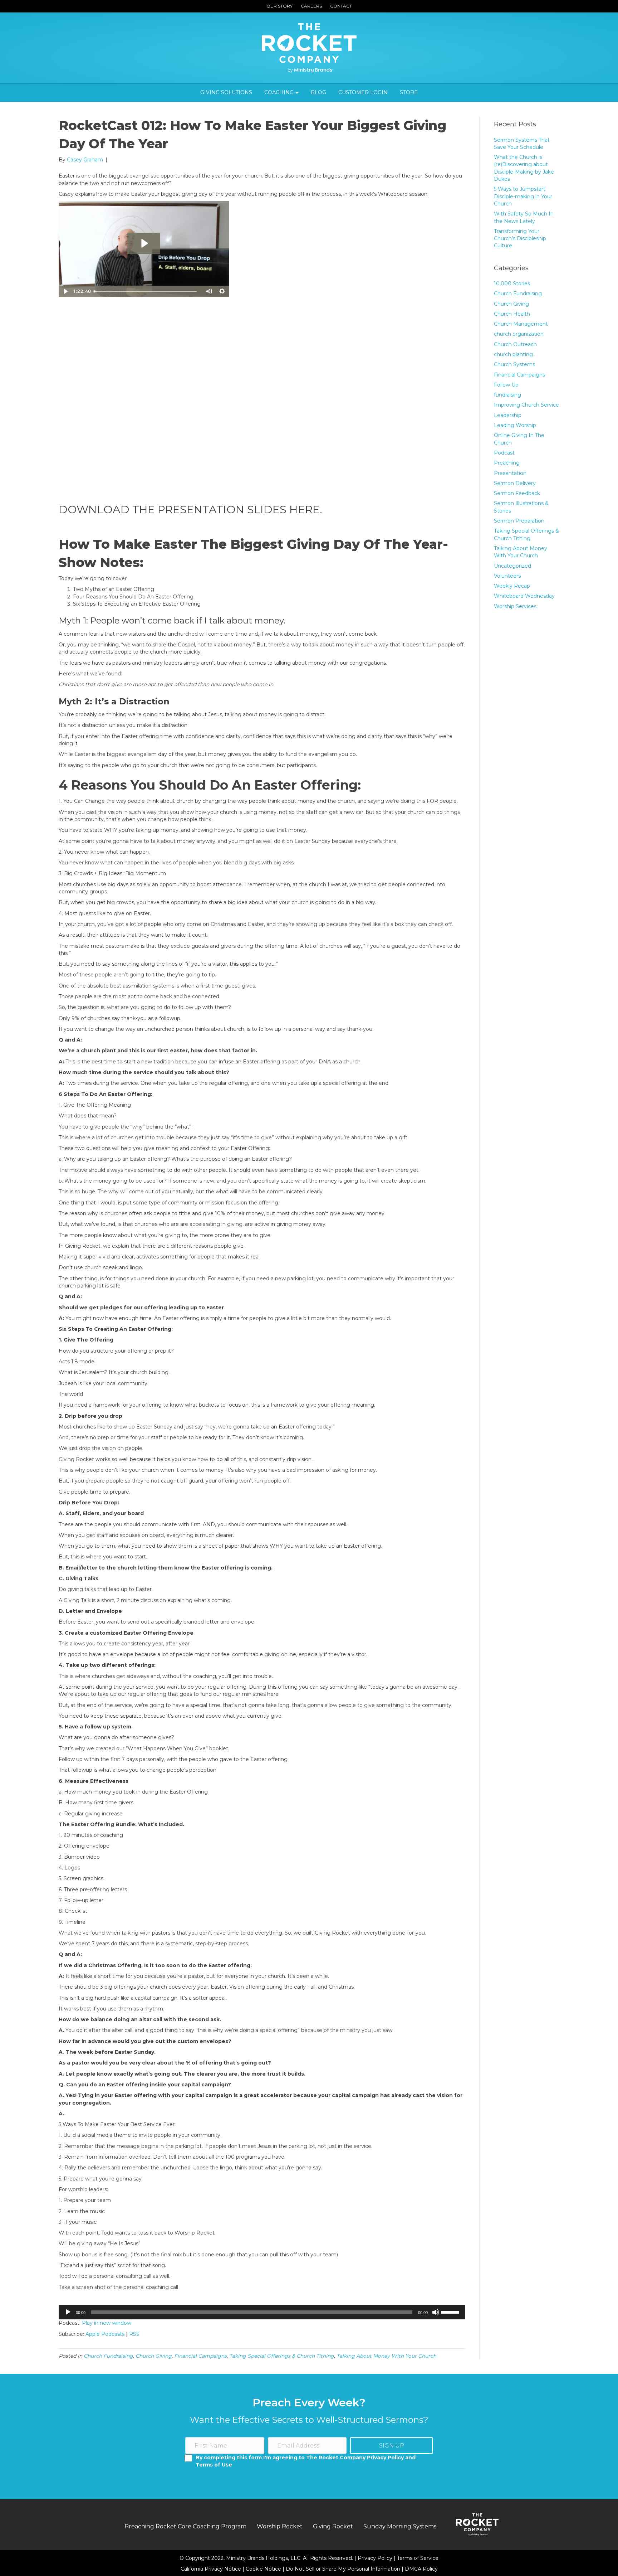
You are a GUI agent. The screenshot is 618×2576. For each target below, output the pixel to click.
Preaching (507, 463)
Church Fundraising (108, 2356)
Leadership (508, 415)
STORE (409, 92)
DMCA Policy (421, 2569)
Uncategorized (512, 566)
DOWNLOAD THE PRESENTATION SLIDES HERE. (190, 510)
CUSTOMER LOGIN (363, 92)
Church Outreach (515, 344)
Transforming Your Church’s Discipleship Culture (520, 239)
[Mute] (436, 2312)
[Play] (68, 2312)
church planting (513, 354)
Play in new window (107, 2323)
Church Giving (154, 2356)
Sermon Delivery (515, 483)
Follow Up (506, 385)
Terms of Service (418, 2558)
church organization (519, 334)
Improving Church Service (526, 405)
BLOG (318, 92)
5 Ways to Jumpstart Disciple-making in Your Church (523, 196)
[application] (262, 2312)
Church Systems (514, 364)
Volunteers (507, 576)
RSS (134, 2334)
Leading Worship (515, 425)
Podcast (504, 453)
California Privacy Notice (212, 2569)
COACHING (279, 92)
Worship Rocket (280, 2526)
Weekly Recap (512, 586)
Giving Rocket (333, 2526)
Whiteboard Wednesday (524, 596)
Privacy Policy (376, 2558)
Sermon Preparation (519, 521)
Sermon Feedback (517, 493)
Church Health (512, 314)
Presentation (510, 473)
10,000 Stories (512, 283)
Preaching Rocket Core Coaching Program (185, 2526)
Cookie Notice (264, 2569)
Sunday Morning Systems (400, 2526)
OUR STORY (279, 6)
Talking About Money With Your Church (386, 2356)
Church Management (521, 324)
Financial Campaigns (200, 2356)
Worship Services (515, 606)
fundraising (507, 395)
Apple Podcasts (105, 2334)
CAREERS (311, 6)
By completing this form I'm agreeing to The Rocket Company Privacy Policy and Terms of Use (306, 2461)
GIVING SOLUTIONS (226, 92)
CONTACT (341, 6)
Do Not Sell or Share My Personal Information (343, 2569)
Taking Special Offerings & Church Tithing (282, 2356)
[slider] (451, 2311)
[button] (391, 2446)
